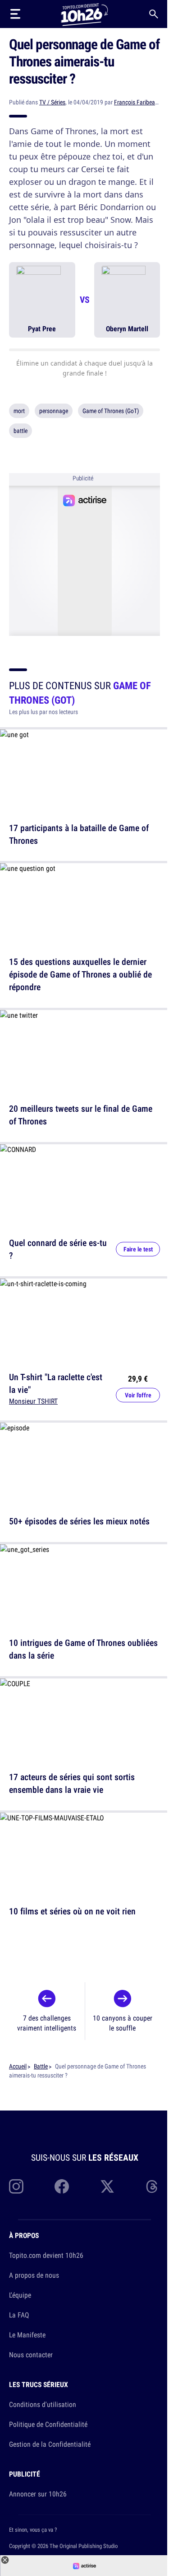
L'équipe (20, 2295)
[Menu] (15, 14)
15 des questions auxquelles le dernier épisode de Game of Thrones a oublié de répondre (80, 974)
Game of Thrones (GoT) (111, 411)
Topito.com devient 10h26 (46, 2255)
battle (21, 431)
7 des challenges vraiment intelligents (47, 2023)
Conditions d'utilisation (43, 2404)
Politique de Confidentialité (48, 2424)
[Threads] (153, 2186)
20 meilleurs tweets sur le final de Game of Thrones (81, 1115)
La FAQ (19, 2315)
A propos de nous (34, 2275)
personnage (54, 411)
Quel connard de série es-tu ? (58, 1249)
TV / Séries (52, 102)
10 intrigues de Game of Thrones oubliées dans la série (83, 1649)
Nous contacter (31, 2355)
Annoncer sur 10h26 (38, 2494)
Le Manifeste (27, 2335)
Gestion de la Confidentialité (50, 2444)
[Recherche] (154, 14)
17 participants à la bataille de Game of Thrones (79, 834)
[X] (107, 2186)
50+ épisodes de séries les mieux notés (79, 1521)
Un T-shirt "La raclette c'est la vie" (56, 1383)
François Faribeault (138, 102)
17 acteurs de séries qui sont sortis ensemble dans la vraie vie (72, 1783)
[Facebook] (62, 2186)
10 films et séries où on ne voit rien (72, 1911)
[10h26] (84, 14)
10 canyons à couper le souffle (123, 2023)
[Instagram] (16, 2186)
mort (19, 411)
